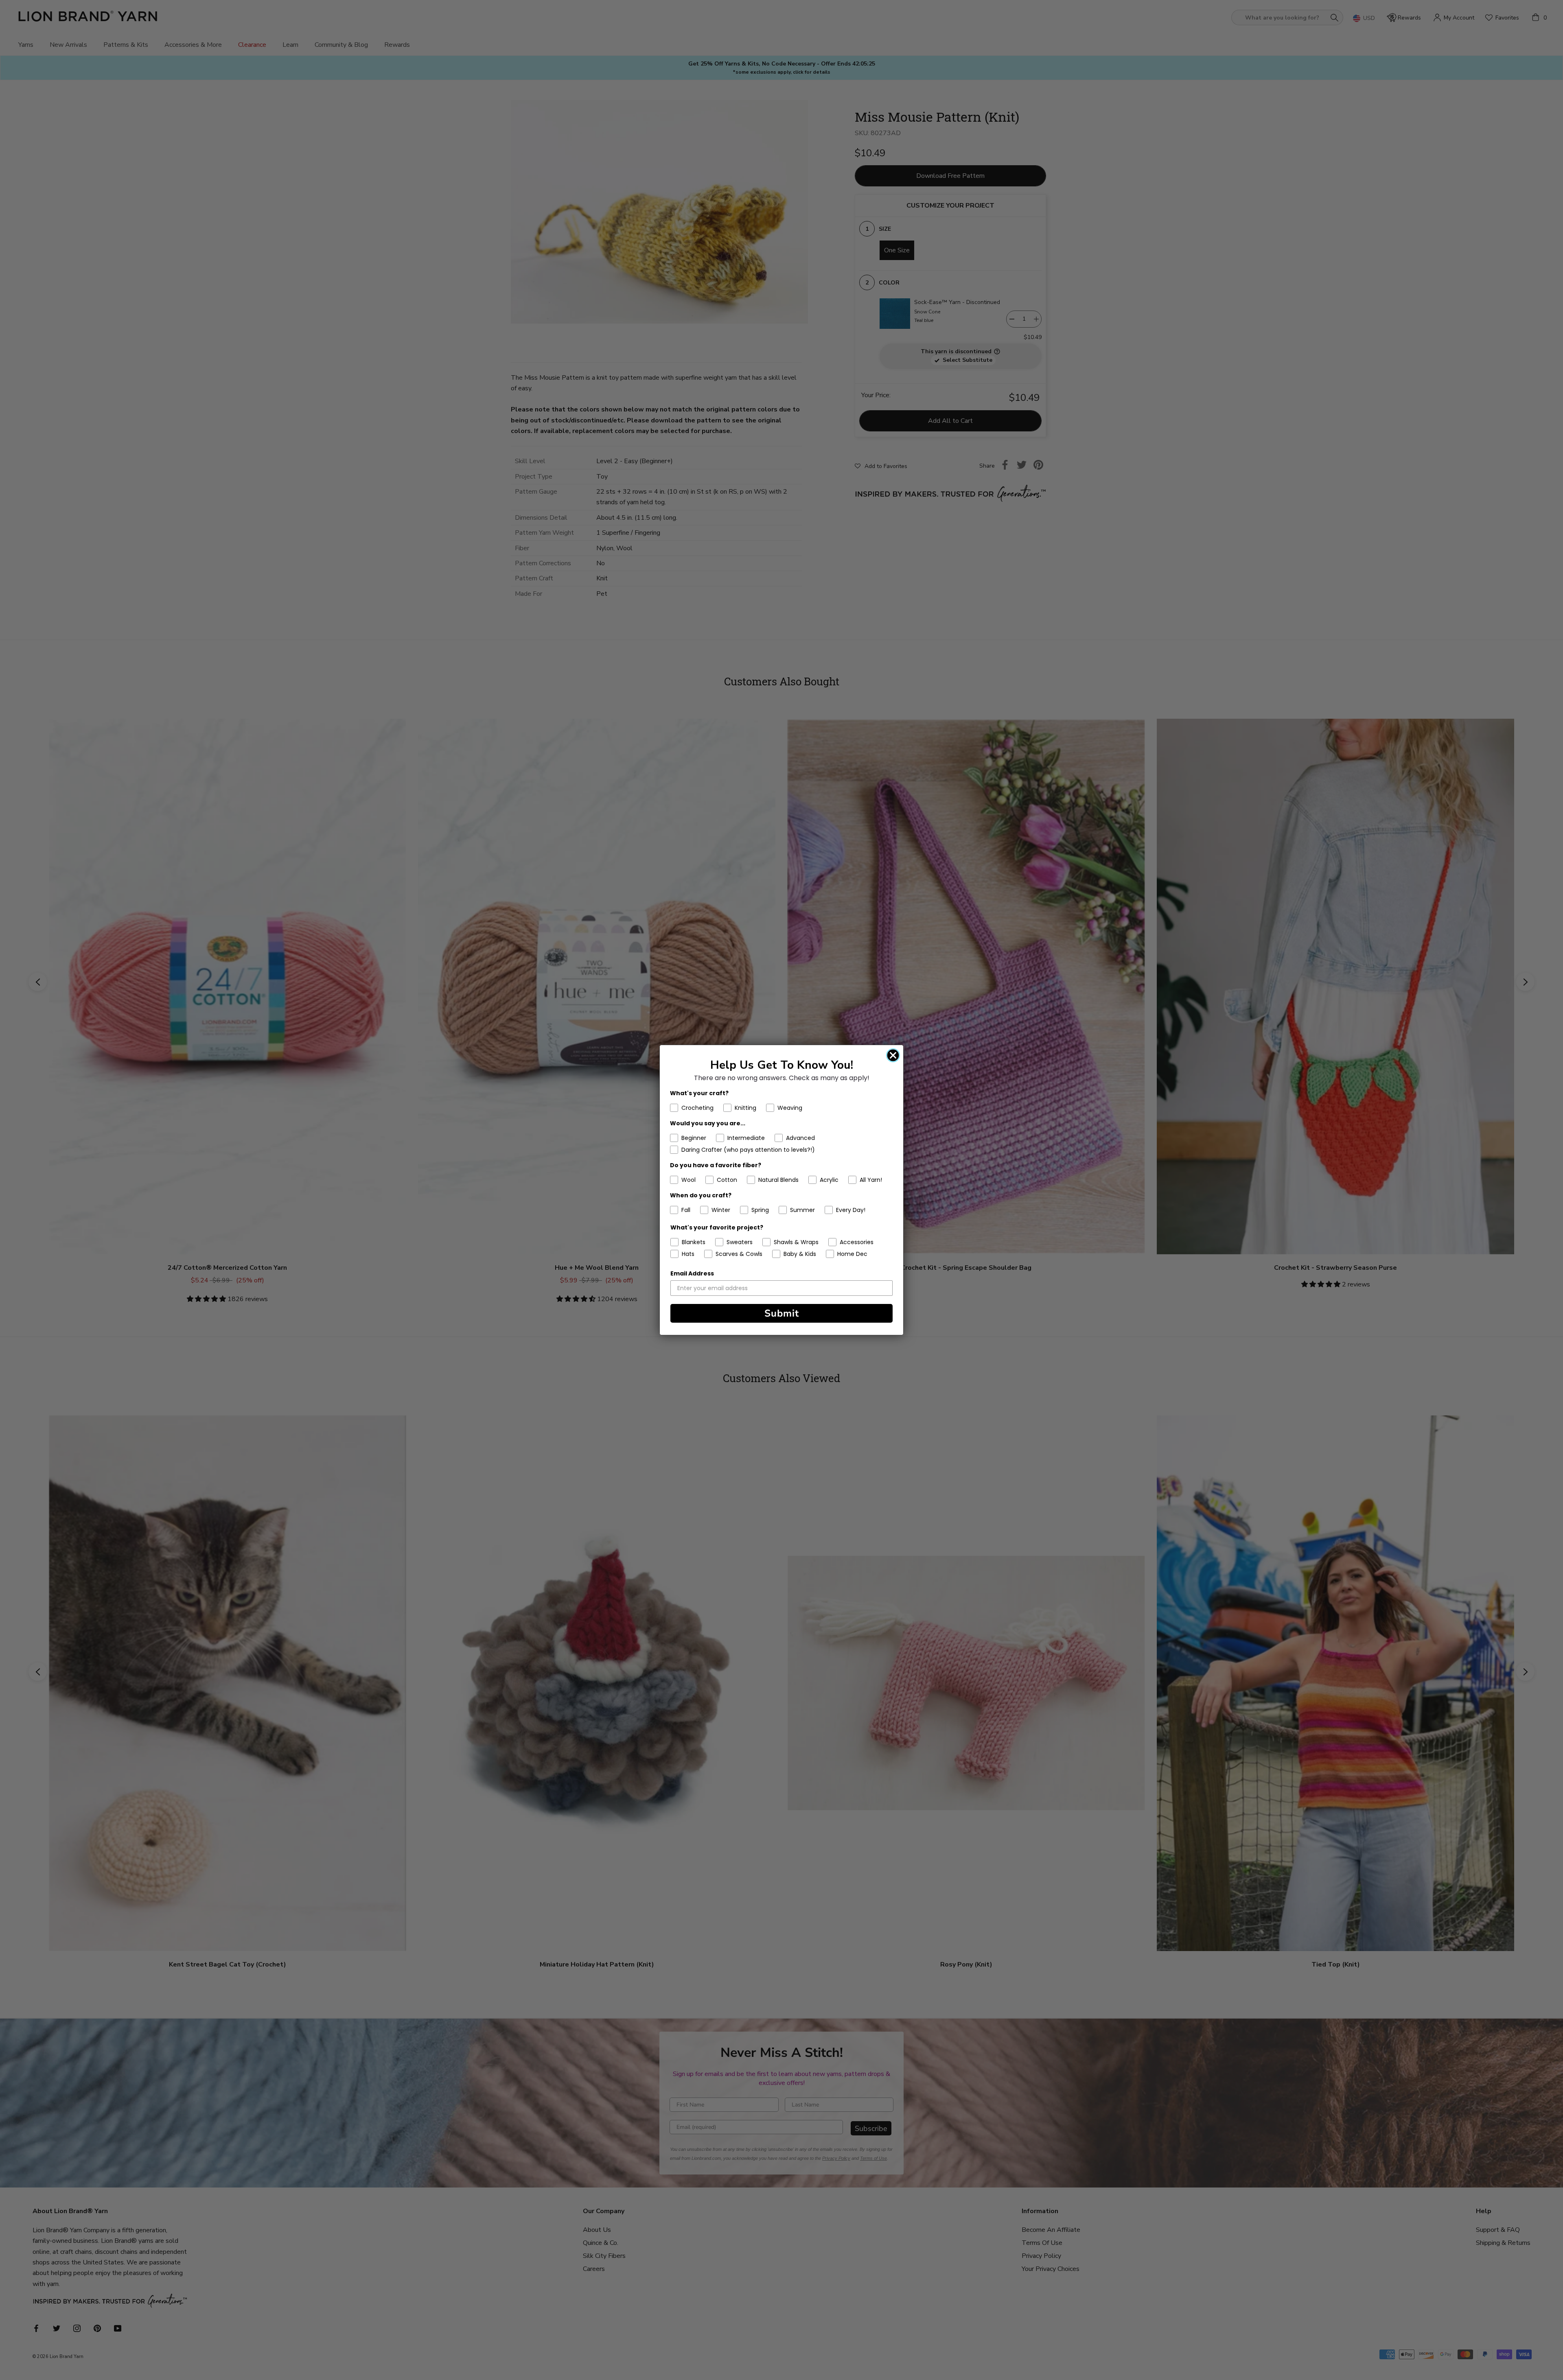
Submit (782, 1313)
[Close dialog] (893, 1055)
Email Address (692, 1273)
